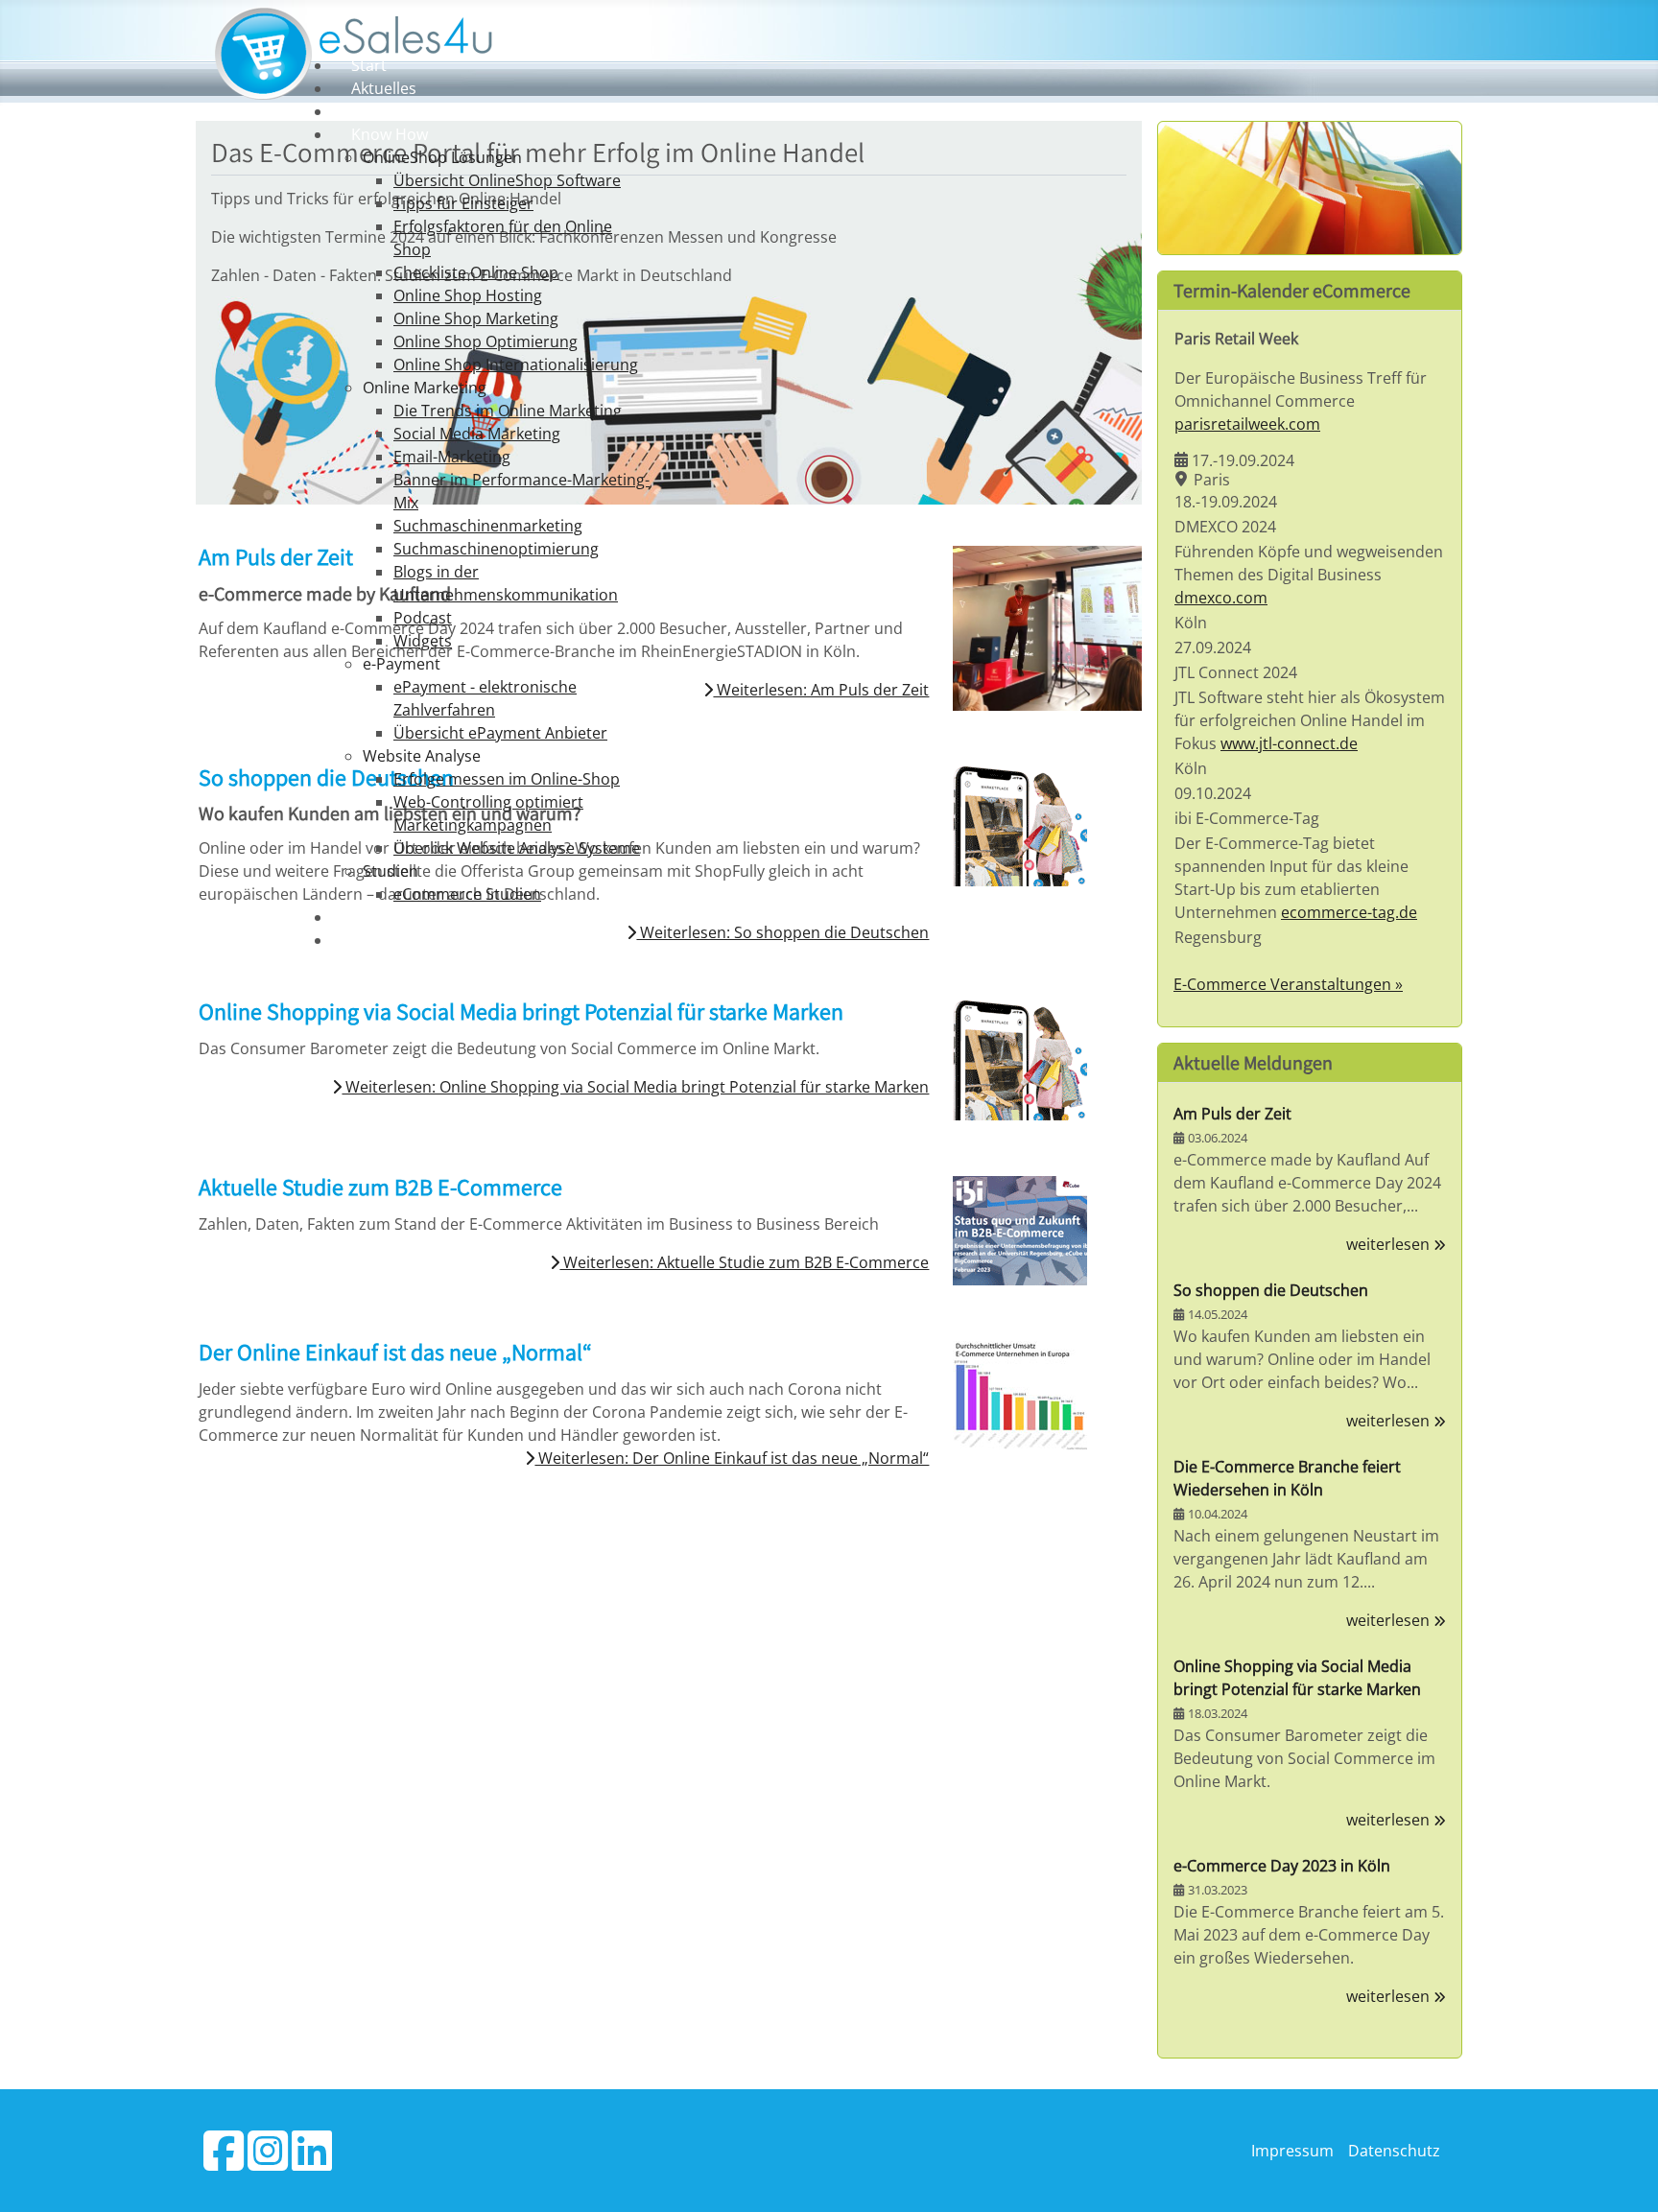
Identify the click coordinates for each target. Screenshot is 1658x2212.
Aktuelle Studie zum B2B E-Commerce (380, 1187)
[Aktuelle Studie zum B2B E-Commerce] (1020, 1230)
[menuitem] (369, 65)
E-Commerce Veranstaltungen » (1288, 984)
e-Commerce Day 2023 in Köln (1282, 1866)
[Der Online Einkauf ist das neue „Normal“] (1020, 1395)
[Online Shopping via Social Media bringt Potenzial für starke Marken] (1020, 1059)
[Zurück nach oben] (1624, 2177)
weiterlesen (1390, 1244)
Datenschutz (1394, 2151)
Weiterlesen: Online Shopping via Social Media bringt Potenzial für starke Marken (635, 1087)
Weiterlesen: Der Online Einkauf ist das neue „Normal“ (732, 1458)
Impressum (1292, 2151)
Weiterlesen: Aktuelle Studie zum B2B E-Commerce (744, 1262)
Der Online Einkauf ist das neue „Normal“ (395, 1352)
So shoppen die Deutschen (1271, 1290)
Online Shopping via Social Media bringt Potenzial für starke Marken (521, 1011)
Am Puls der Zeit (1232, 1114)
